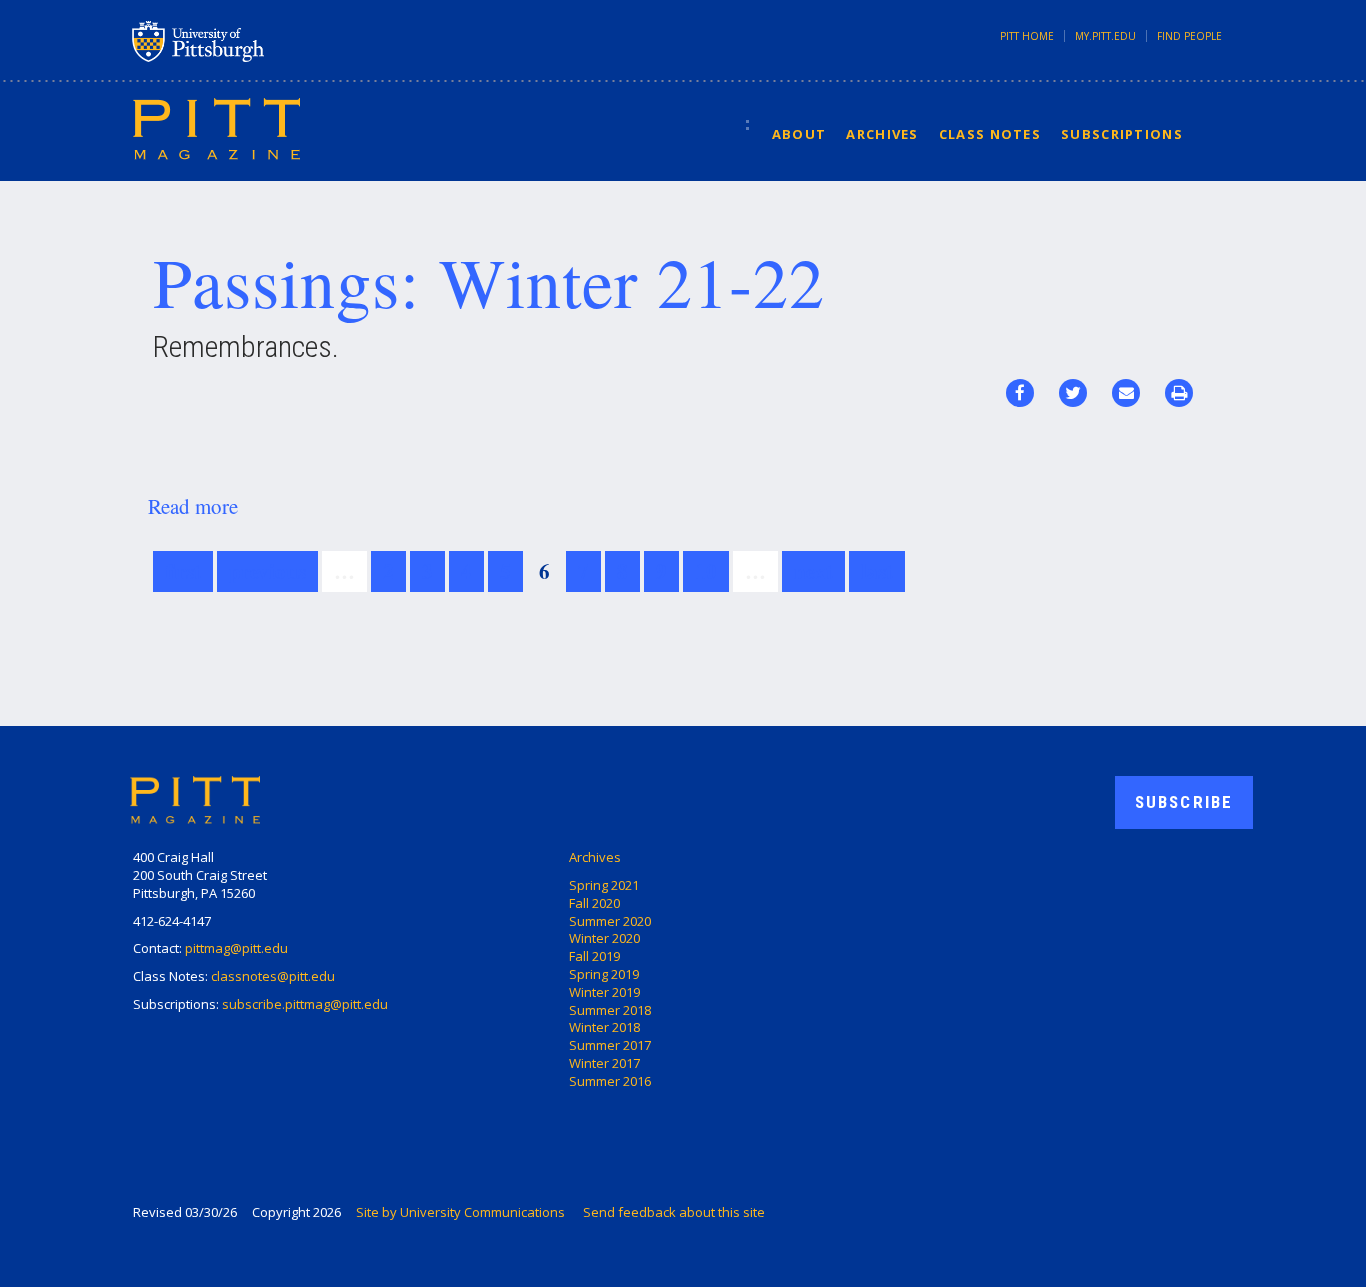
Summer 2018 (610, 1010)
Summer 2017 (610, 1045)
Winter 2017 (604, 1063)
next (813, 571)
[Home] (216, 128)
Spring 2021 (604, 885)
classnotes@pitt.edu (273, 976)
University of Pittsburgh (277, 41)
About (799, 134)
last (877, 571)
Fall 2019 (594, 956)
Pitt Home (1027, 36)
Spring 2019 (604, 974)
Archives (882, 134)
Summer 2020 (610, 921)
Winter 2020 (604, 938)
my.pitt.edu (1105, 36)
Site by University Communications (460, 1212)
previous (267, 571)
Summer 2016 (610, 1081)
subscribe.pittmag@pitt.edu (305, 1004)
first (183, 571)
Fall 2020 (594, 903)
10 (706, 571)
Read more (193, 506)
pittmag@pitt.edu (236, 948)
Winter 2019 (604, 992)
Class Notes (990, 134)
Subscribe (1184, 802)
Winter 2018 (604, 1027)
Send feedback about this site (674, 1212)
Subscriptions (1122, 134)
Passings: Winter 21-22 (489, 281)
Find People (1189, 36)
